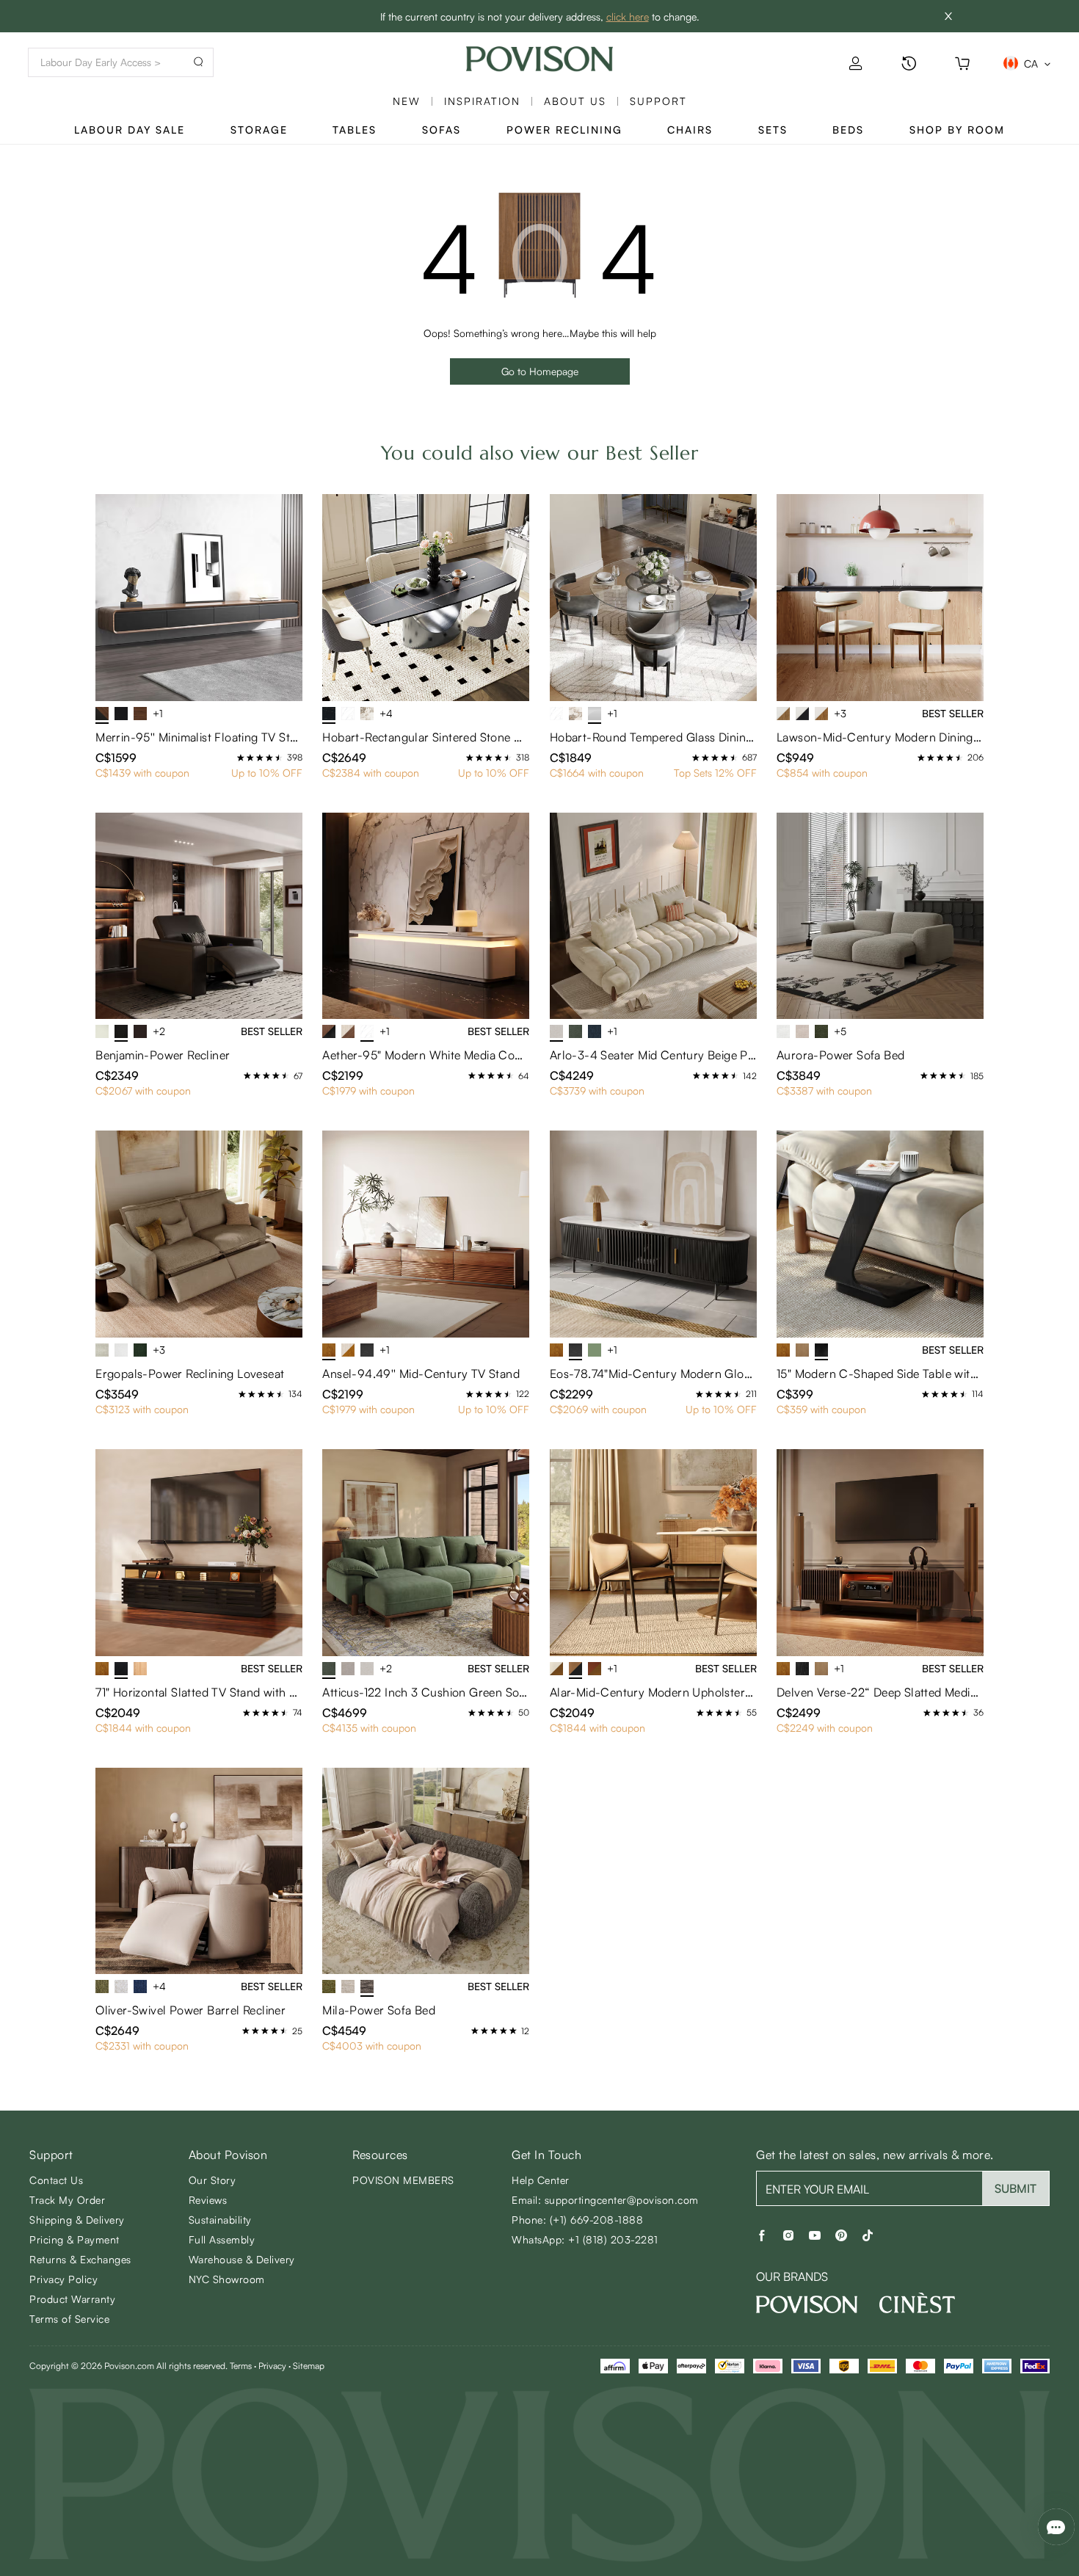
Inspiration (482, 101)
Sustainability (220, 2220)
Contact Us (56, 2180)
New (407, 101)
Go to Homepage (540, 371)
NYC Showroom (227, 2279)
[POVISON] (807, 2304)
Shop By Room (957, 130)
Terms (241, 2366)
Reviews (208, 2200)
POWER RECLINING (564, 130)
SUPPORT (658, 101)
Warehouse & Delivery (242, 2259)
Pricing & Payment (75, 2239)
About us (575, 101)
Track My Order (67, 2200)
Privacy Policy (63, 2279)
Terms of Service (69, 2319)
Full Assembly (222, 2239)
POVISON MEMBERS (403, 2180)
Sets (773, 130)
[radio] (241, 758)
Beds (848, 130)
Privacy (272, 2366)
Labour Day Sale (130, 130)
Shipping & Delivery (77, 2220)
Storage (259, 130)
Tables (355, 130)
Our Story (212, 2180)
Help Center (541, 2180)
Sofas (442, 130)
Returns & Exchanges (80, 2259)
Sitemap (309, 2366)
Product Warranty (72, 2299)
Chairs (690, 130)
